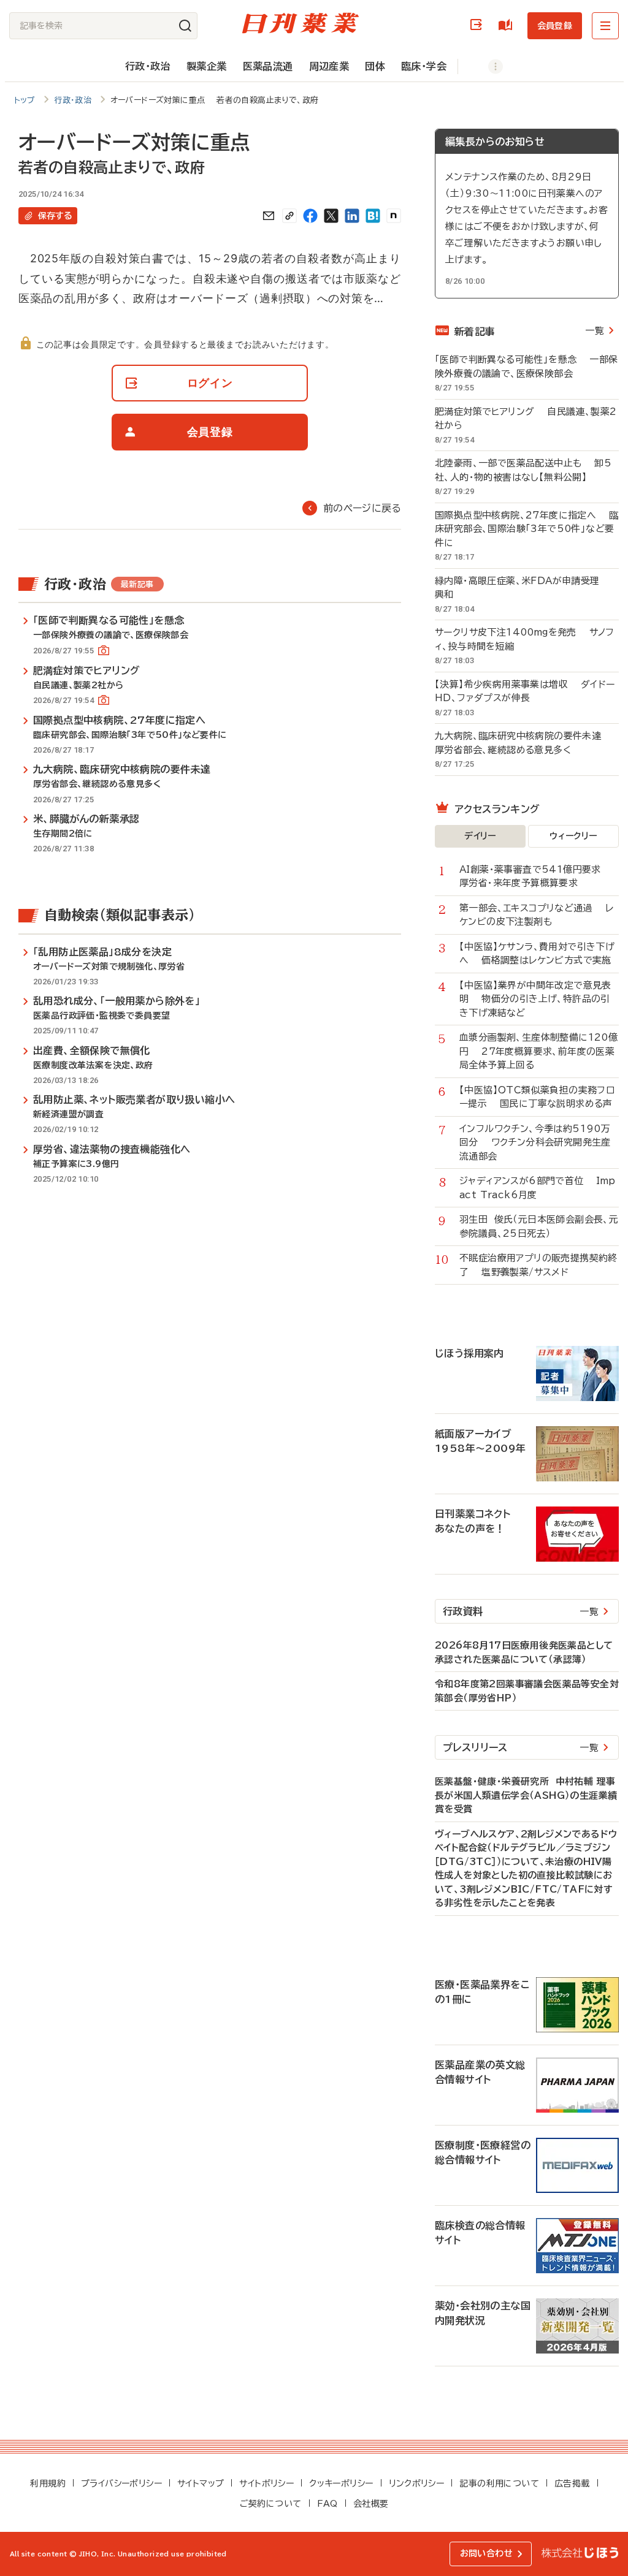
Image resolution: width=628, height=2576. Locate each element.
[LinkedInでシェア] (352, 216)
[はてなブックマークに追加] (373, 216)
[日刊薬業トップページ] (301, 23)
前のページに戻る (362, 508)
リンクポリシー (417, 2483)
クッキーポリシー (341, 2483)
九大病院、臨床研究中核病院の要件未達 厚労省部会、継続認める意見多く (524, 743)
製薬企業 (207, 66)
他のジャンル (483, 66)
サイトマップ (201, 2483)
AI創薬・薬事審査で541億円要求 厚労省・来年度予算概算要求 (537, 876)
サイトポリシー (266, 2483)
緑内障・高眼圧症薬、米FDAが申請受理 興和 (523, 588)
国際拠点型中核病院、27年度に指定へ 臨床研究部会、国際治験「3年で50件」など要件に (527, 529)
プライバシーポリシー (121, 2483)
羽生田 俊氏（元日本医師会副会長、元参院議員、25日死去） (539, 1226)
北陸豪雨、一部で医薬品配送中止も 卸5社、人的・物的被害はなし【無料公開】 (523, 470)
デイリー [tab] (480, 836)
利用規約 (48, 2483)
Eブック (508, 25)
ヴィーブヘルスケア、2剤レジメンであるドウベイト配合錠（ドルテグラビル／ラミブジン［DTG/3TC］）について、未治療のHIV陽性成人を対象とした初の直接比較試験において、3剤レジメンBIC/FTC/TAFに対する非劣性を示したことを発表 (526, 1869)
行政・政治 (148, 66)
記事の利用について (499, 2483)
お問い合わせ (486, 2553)
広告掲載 (572, 2483)
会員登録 (555, 26)
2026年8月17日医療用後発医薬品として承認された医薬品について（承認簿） (524, 1652)
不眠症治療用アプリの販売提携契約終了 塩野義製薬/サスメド (538, 1265)
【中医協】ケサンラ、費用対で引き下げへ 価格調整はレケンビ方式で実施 (537, 954)
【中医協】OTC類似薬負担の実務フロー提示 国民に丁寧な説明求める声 (537, 1097)
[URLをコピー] (289, 216)
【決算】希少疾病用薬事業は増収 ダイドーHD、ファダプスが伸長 (525, 691)
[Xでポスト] (331, 216)
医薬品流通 (268, 66)
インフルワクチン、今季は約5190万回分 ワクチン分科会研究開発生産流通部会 (535, 1142)
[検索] (185, 26)
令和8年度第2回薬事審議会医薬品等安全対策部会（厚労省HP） (527, 1691)
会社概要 (371, 2504)
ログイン (478, 25)
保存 (55, 216)
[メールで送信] (269, 216)
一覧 (595, 331)
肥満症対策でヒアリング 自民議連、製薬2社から (526, 419)
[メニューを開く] (605, 26)
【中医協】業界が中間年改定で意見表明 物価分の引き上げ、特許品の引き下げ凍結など (535, 999)
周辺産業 (329, 66)
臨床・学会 (424, 66)
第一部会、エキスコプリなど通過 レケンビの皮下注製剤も (536, 915)
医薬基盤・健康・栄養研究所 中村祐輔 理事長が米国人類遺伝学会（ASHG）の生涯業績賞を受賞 (526, 1795)
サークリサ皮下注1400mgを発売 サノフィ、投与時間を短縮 (525, 639)
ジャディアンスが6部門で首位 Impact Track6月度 (538, 1188)
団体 (375, 66)
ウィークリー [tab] (573, 836)
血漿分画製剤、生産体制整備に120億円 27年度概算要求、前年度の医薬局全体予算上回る (538, 1051)
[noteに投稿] (394, 216)
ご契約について (271, 2504)
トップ (25, 100)
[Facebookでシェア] (310, 216)
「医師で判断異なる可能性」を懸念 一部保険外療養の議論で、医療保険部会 (526, 367)
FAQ (327, 2504)
